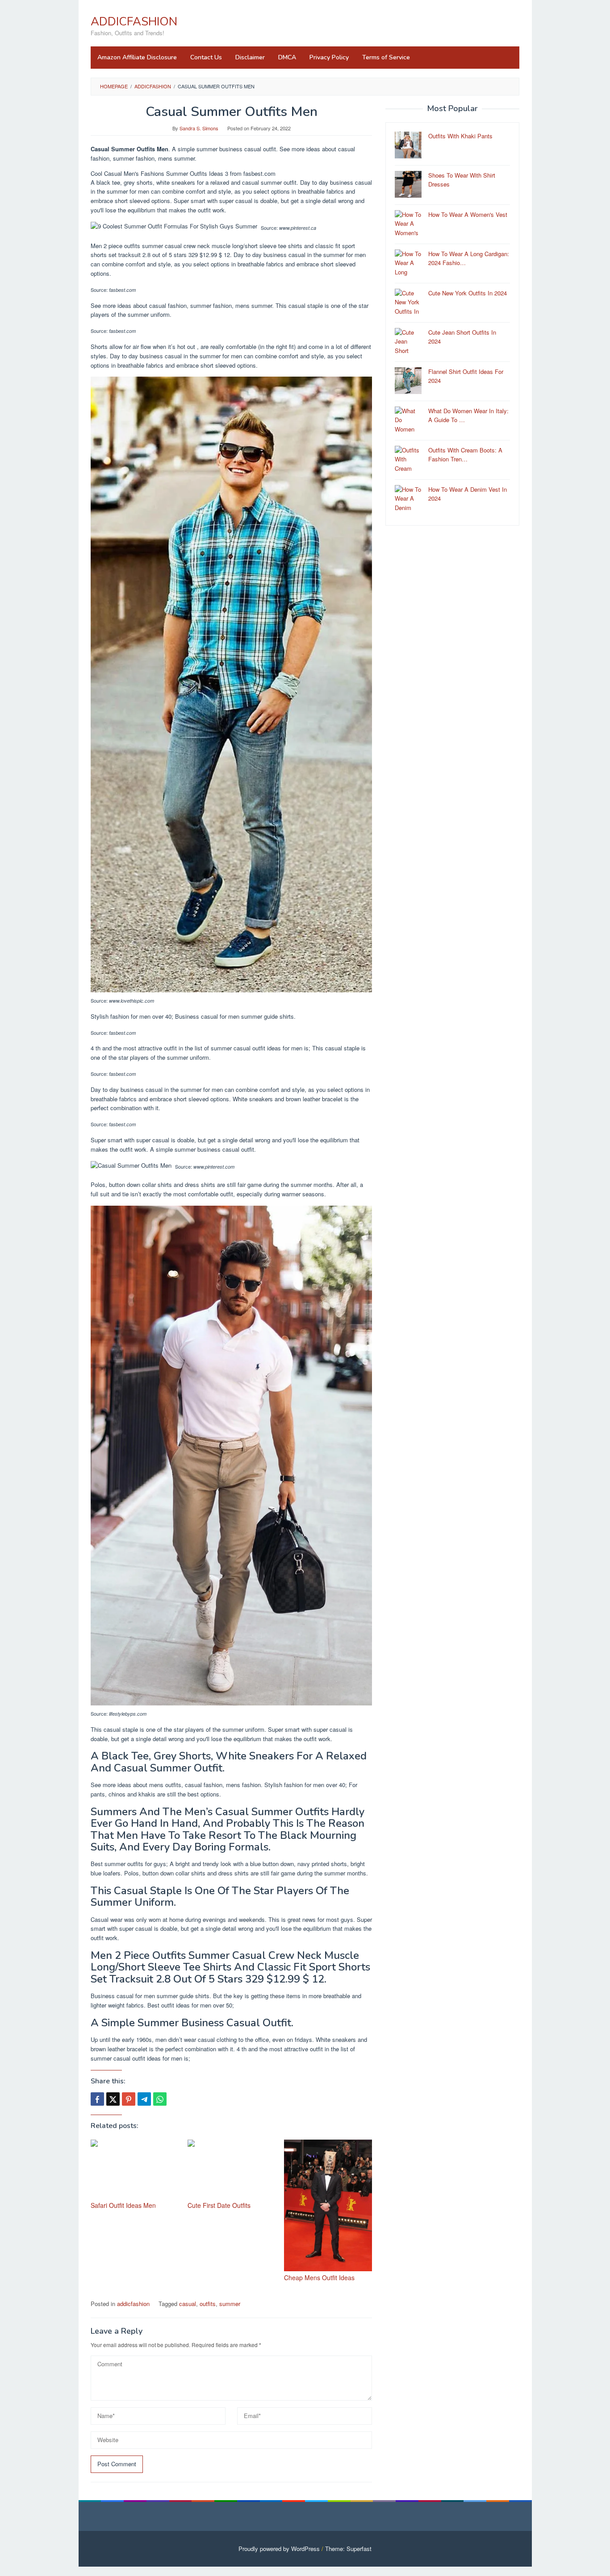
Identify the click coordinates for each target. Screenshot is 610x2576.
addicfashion (133, 2304)
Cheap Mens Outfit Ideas (319, 2277)
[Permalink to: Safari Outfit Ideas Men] (135, 2169)
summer (230, 2304)
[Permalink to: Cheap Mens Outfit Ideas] (328, 2205)
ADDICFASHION (134, 22)
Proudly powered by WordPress (279, 2549)
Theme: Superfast (348, 2549)
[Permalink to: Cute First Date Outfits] (232, 2169)
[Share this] (97, 2099)
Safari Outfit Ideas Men (123, 2205)
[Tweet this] (113, 2099)
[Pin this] (129, 2099)
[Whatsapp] (160, 2099)
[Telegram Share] (144, 2099)
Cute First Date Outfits (219, 2205)
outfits (208, 2304)
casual (188, 2304)
